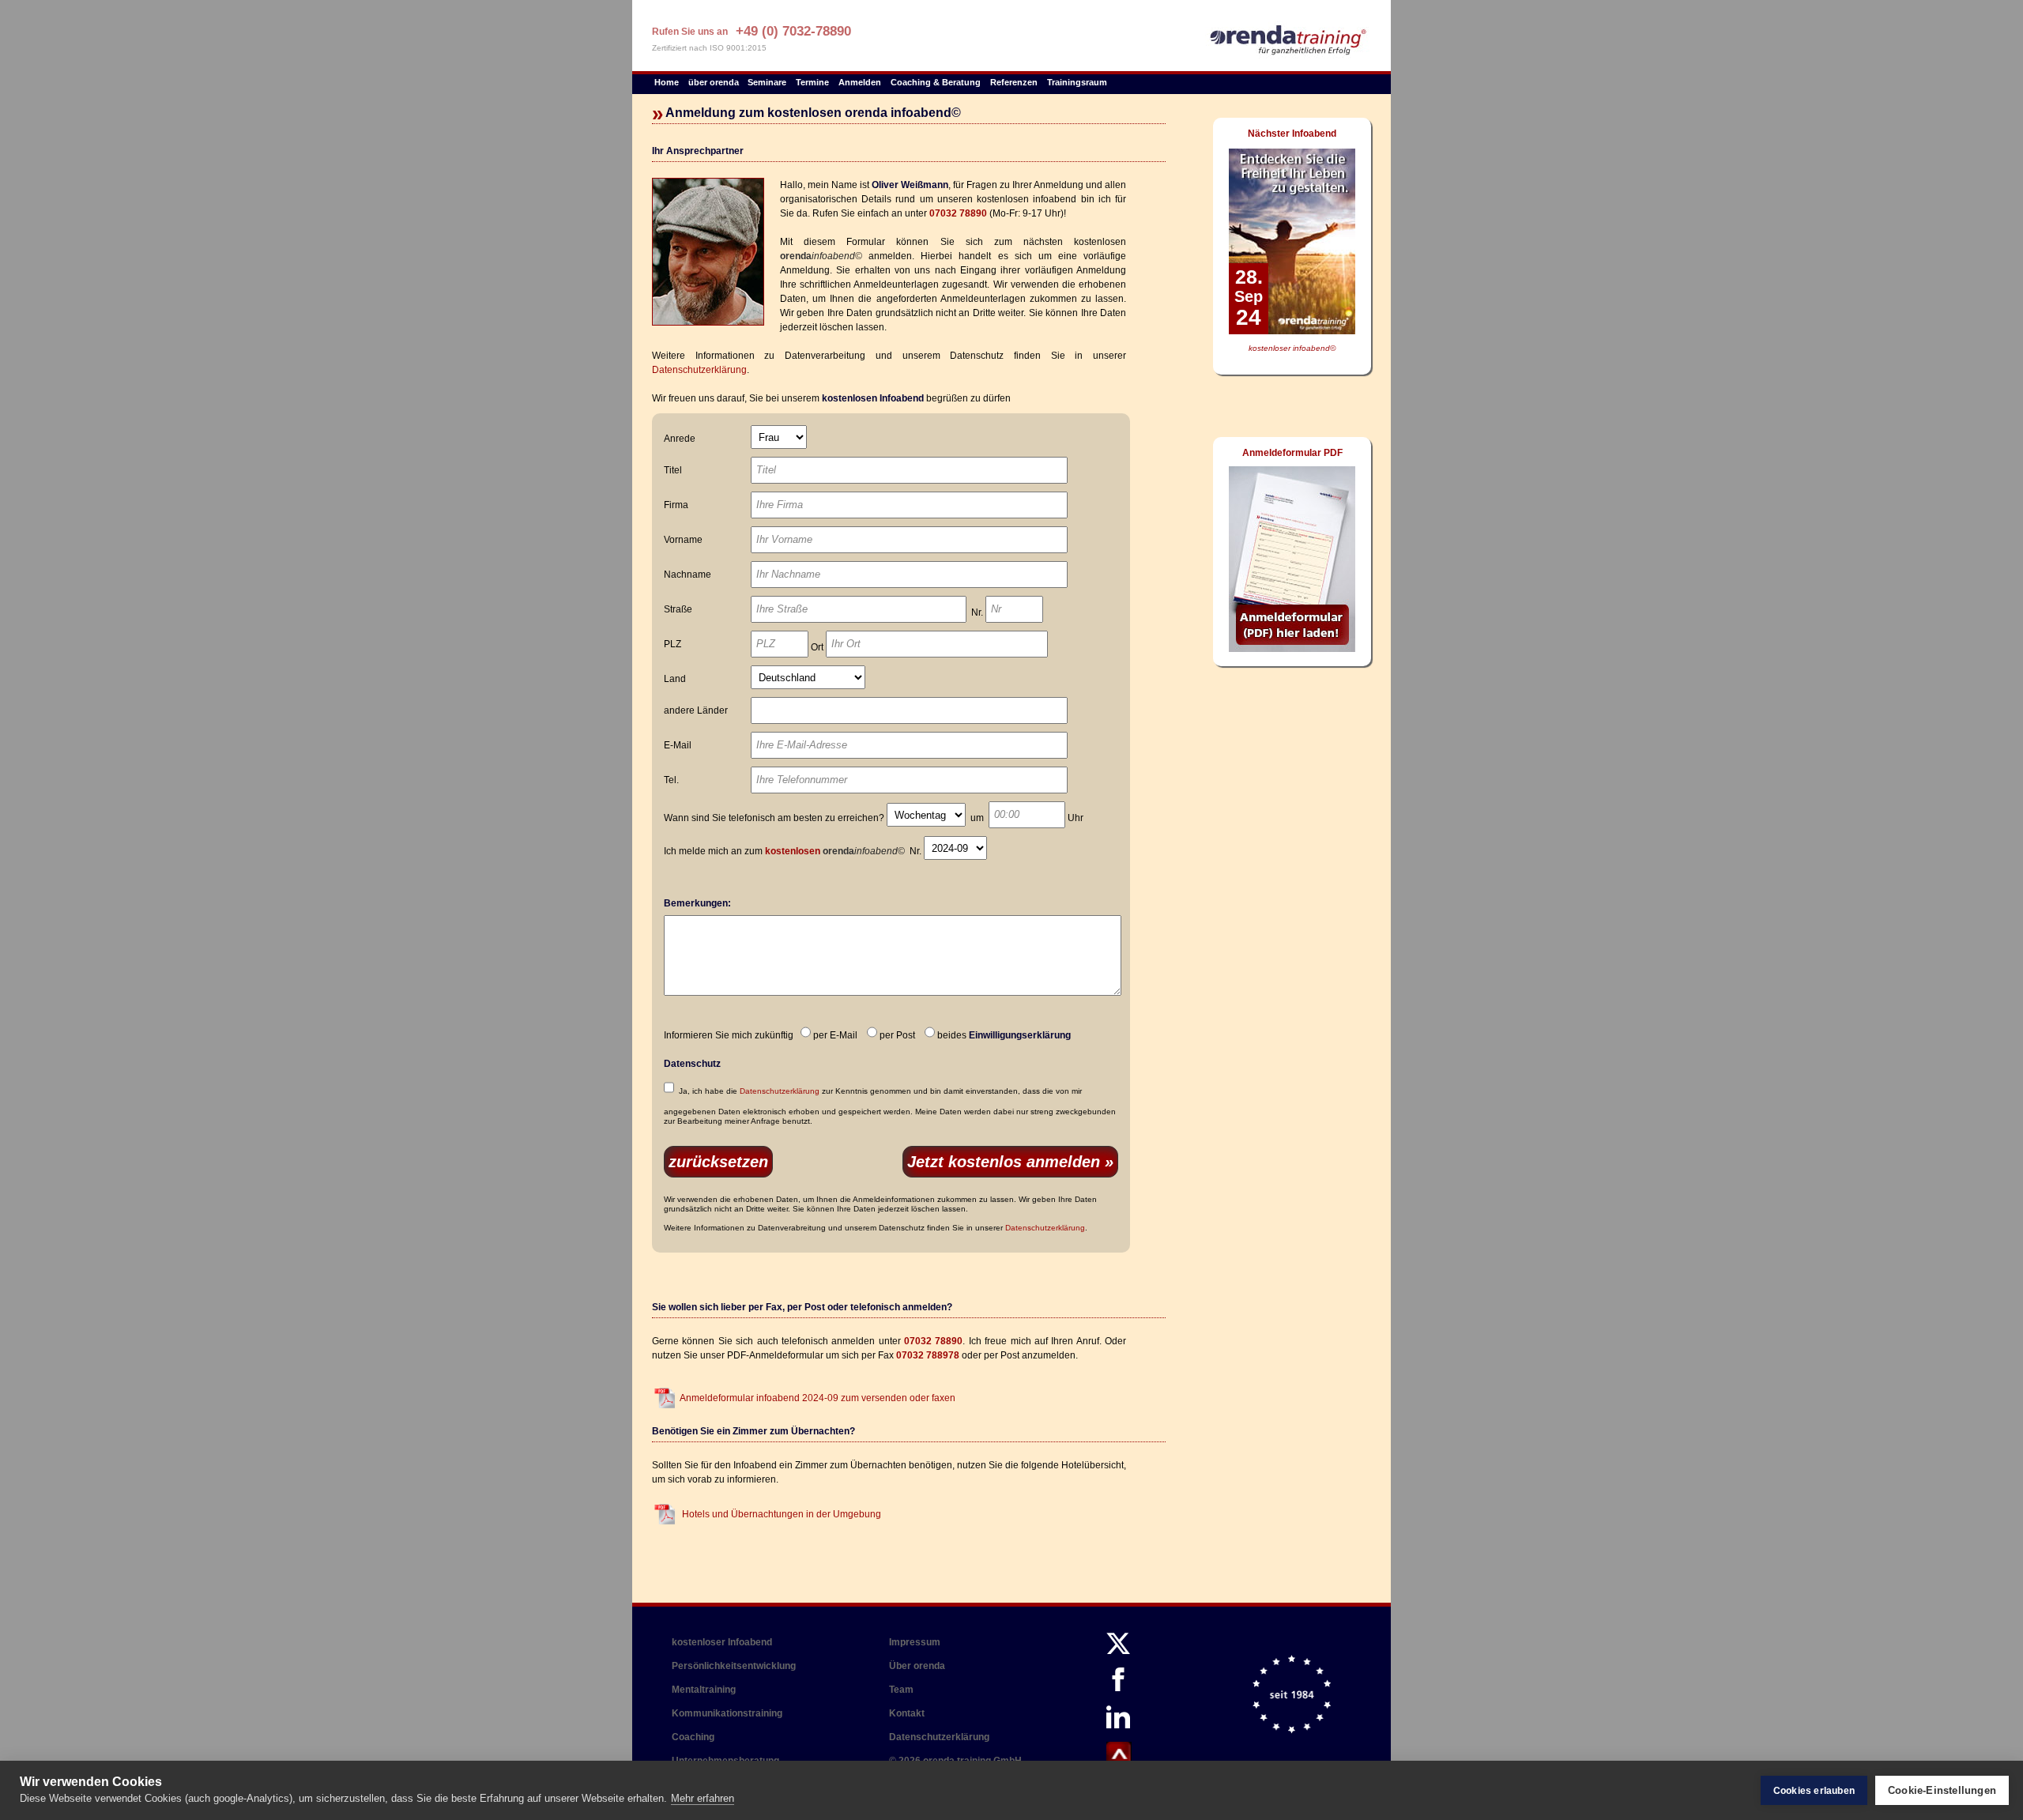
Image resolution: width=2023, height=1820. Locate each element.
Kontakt (907, 1713)
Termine (812, 82)
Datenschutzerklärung (699, 370)
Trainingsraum (1077, 82)
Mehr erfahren (703, 1798)
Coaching (693, 1737)
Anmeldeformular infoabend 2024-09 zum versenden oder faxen (817, 1398)
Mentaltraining (704, 1690)
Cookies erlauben (1814, 1791)
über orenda (714, 82)
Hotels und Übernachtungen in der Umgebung (780, 1514)
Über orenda (917, 1666)
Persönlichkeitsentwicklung (734, 1666)
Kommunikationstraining (727, 1713)
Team (901, 1690)
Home (667, 82)
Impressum (915, 1642)
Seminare (767, 82)
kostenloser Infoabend (722, 1642)
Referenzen (1014, 82)
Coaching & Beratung (936, 82)
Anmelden (860, 82)
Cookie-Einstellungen (1942, 1790)
